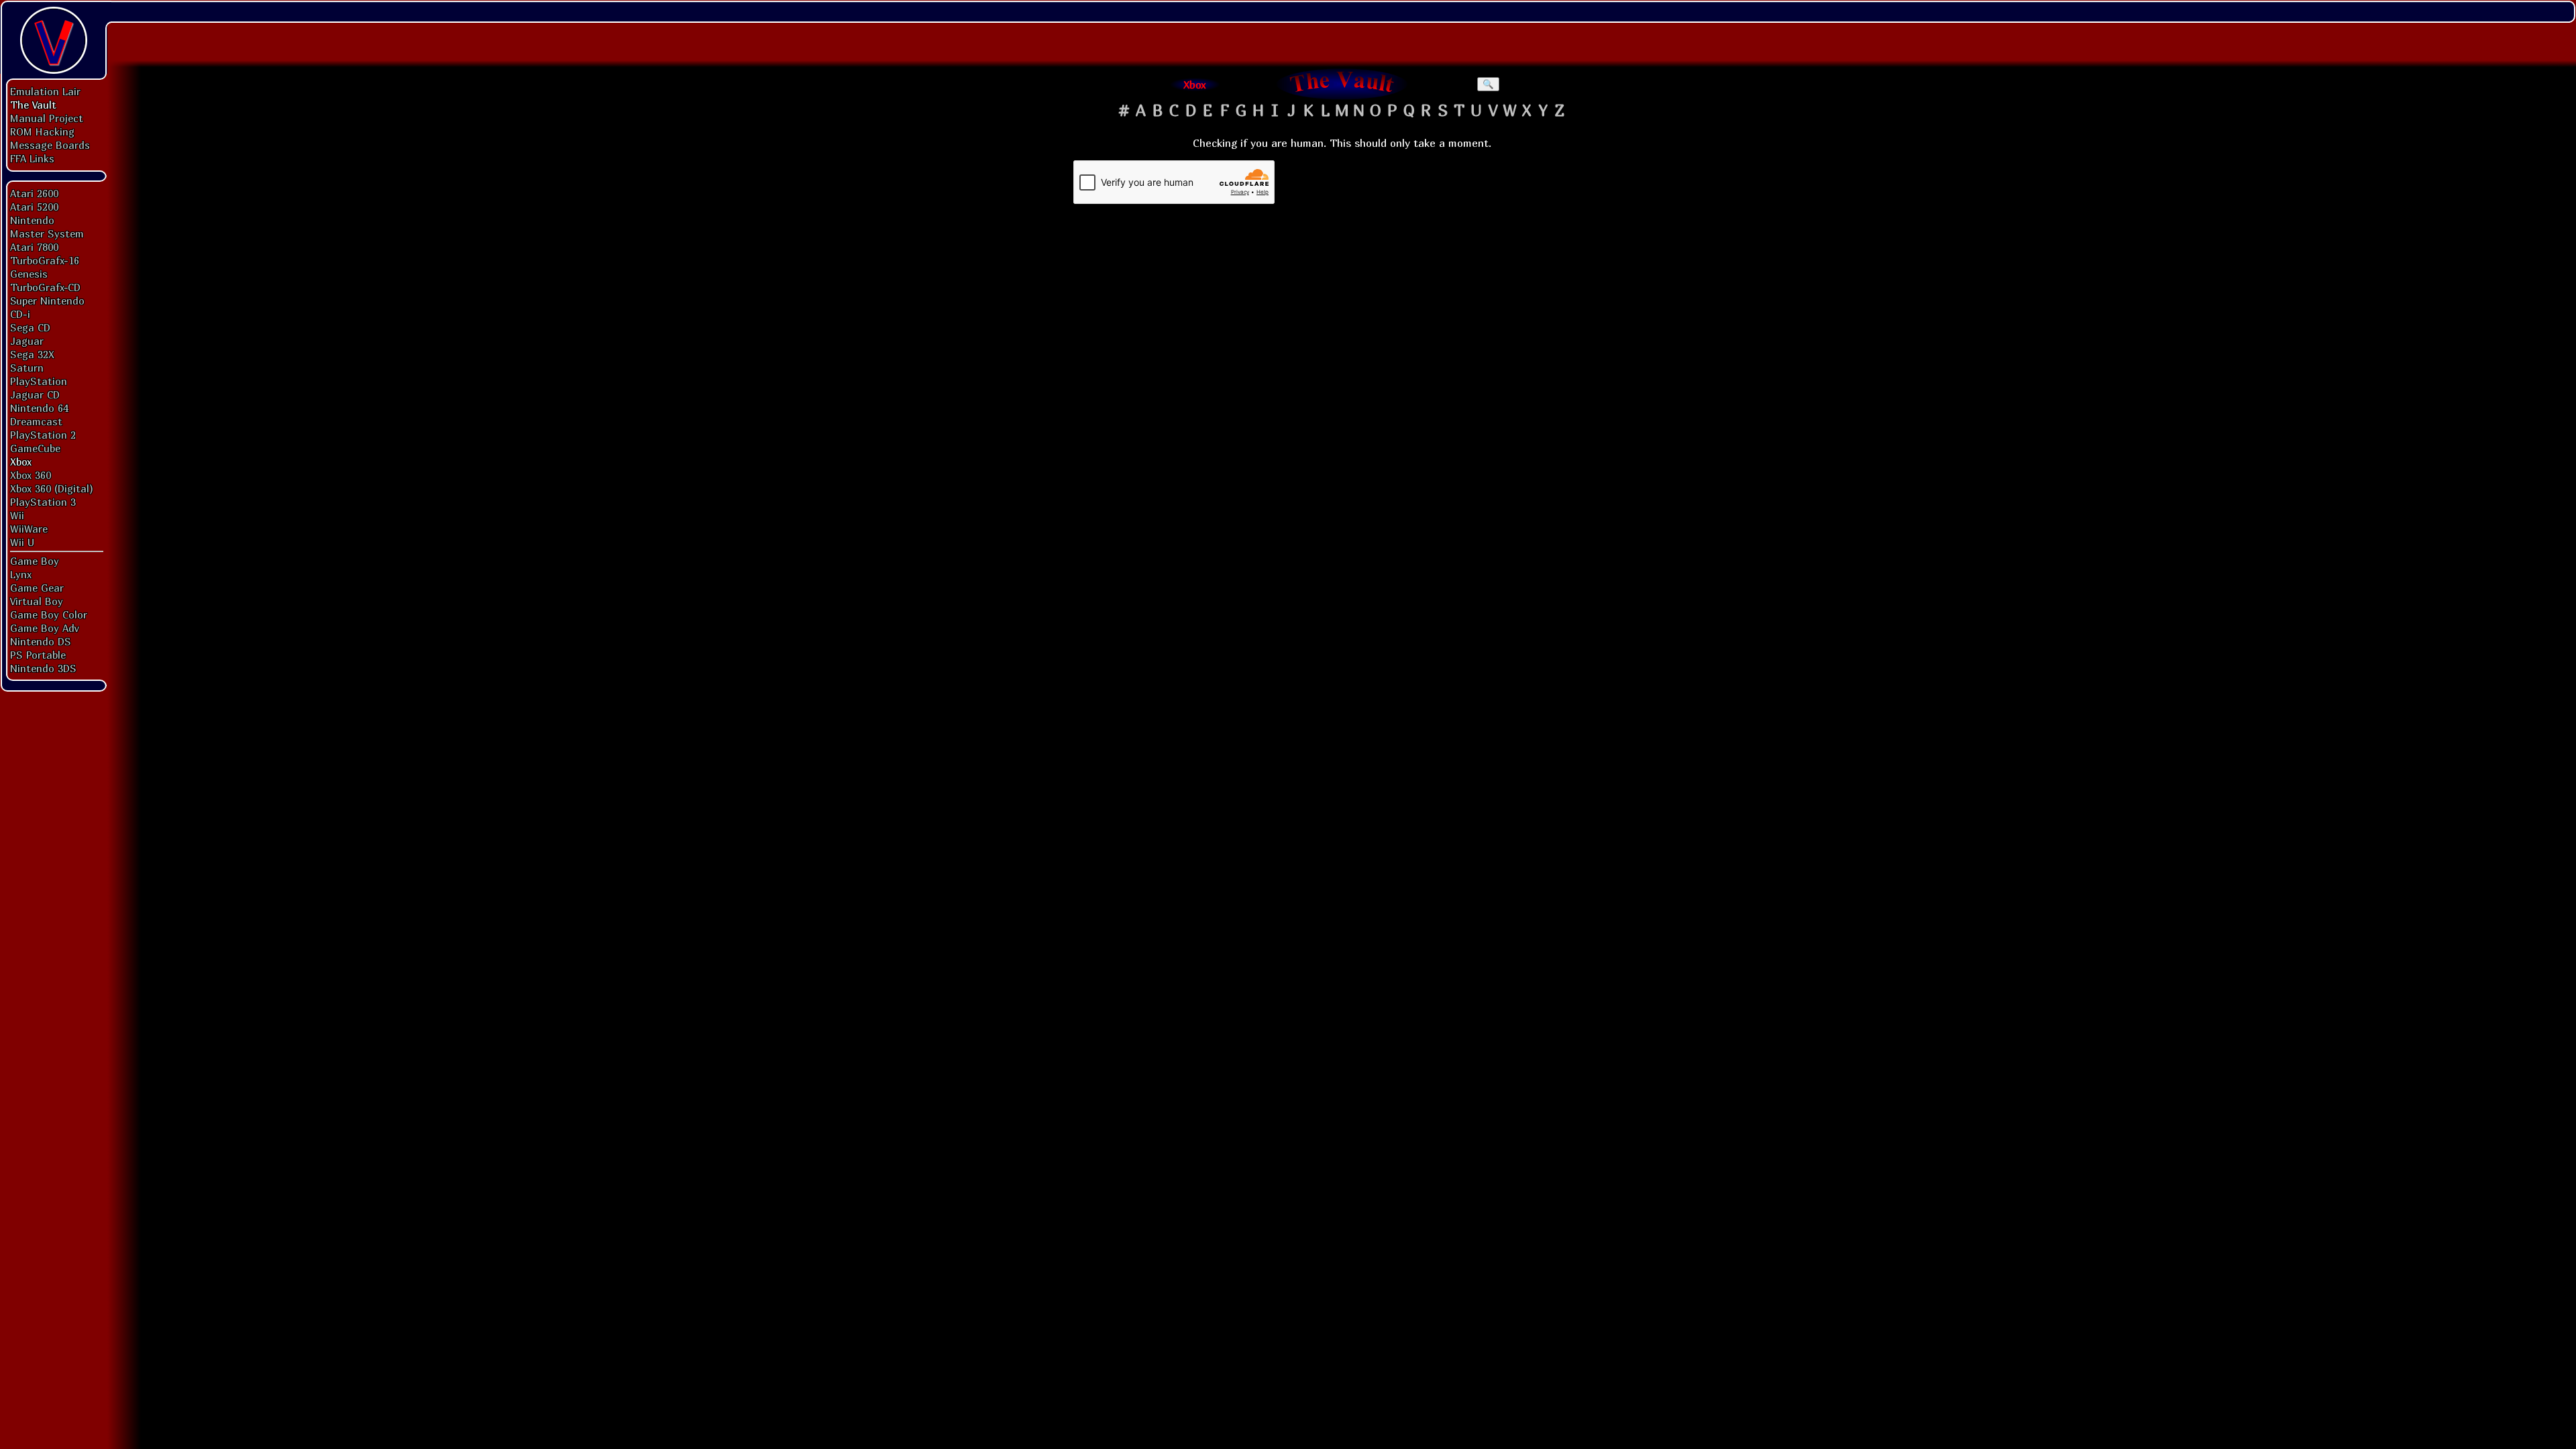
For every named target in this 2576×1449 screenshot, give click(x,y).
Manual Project (47, 118)
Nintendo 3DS (43, 668)
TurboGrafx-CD (45, 287)
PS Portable (38, 655)
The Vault (33, 105)
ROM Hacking (42, 131)
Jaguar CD (35, 394)
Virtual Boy (37, 601)
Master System (47, 233)
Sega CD (30, 327)
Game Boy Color (49, 614)
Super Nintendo (47, 301)
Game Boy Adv (44, 628)
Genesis (29, 274)
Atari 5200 (34, 207)
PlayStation (39, 381)
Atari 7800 (34, 247)
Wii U (22, 542)
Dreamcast (36, 421)
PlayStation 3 (43, 502)
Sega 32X (32, 354)
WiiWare (29, 529)
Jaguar (27, 341)
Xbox (21, 462)
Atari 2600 (34, 193)
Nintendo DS (41, 641)
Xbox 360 (31, 475)
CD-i (20, 314)
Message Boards (50, 145)
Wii (17, 515)
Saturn (27, 368)
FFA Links (32, 158)
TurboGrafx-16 (45, 260)
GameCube (35, 448)
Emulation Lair (45, 91)
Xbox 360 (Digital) (52, 488)
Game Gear (37, 588)
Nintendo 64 (39, 408)
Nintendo (32, 220)
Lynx (21, 574)
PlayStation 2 (43, 435)
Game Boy (35, 561)
